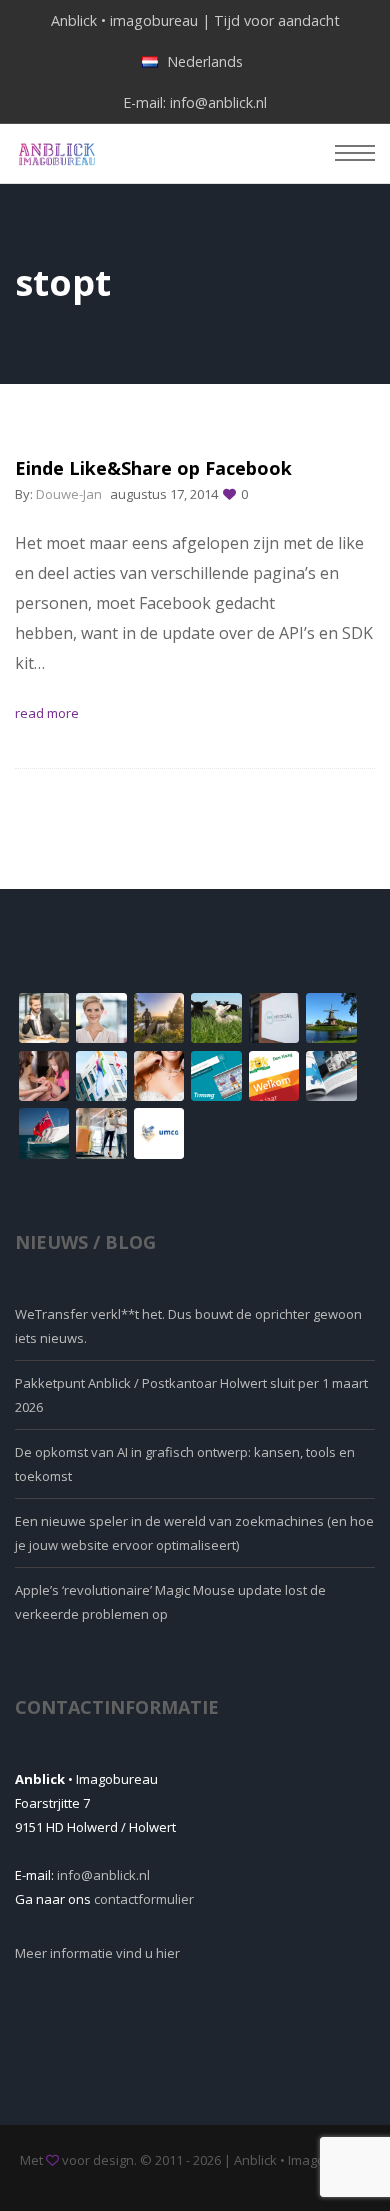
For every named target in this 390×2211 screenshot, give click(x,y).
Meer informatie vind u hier (97, 1953)
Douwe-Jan (69, 494)
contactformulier (144, 1899)
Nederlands (205, 61)
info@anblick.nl (218, 102)
